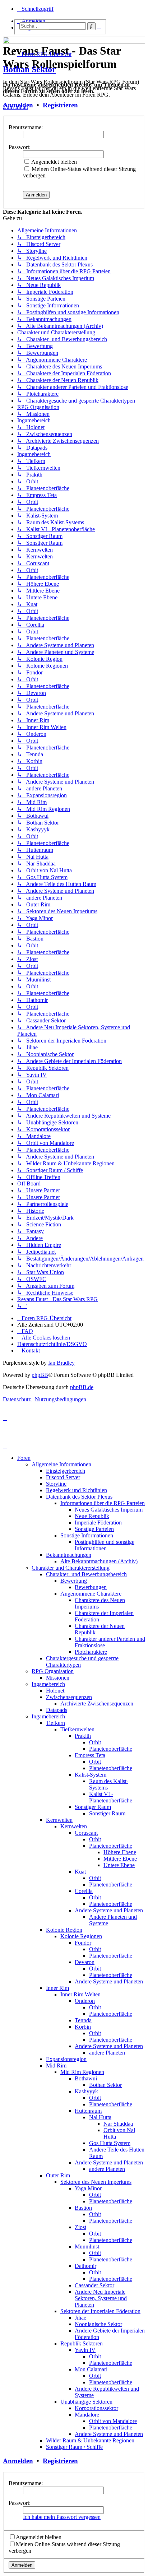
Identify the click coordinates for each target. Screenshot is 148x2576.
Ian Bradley (61, 1363)
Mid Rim (56, 2066)
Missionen (58, 1678)
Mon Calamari (91, 2369)
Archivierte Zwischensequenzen (97, 1704)
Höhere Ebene (120, 1852)
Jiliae (80, 2318)
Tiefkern (55, 1723)
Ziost (80, 2227)
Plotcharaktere (91, 1652)
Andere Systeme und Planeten (109, 1910)
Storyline (56, 1484)
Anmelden (18, 105)
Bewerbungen (91, 1587)
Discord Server (63, 1477)
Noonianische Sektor (98, 2324)
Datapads (57, 1710)
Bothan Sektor (29, 69)
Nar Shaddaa (118, 2124)
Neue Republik (92, 1516)
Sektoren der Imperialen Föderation (100, 2311)
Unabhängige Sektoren (86, 2402)
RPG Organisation (53, 1671)
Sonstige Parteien (94, 1529)
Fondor (83, 1943)
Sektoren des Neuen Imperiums (96, 2182)
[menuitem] (25, 1331)
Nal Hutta (100, 2117)
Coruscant (86, 1833)
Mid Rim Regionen (82, 2072)
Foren (24, 1458)
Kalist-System (91, 1775)
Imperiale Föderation (98, 1523)
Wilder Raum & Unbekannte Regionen (90, 2440)
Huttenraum (88, 2111)
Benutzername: (26, 127)
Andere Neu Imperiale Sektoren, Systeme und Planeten (101, 2298)
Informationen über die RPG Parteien (103, 1503)
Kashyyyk (86, 2091)
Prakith (83, 1736)
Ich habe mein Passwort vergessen (62, 2517)
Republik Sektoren (82, 2343)
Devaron (85, 1962)
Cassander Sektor (94, 2285)
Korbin (83, 2027)
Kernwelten (59, 1820)
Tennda (83, 2020)
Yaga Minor (88, 2188)
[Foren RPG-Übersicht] (7, 38)
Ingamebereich (48, 1684)
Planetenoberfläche (111, 1749)
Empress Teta (90, 1755)
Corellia (84, 1891)
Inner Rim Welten (80, 1994)
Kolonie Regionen (81, 1936)
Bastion (83, 2208)
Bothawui (86, 2078)
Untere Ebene (119, 1865)
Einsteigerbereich (66, 1471)
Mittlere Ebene (120, 1859)
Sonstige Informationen (87, 1535)
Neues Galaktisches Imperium (109, 1510)
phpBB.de (82, 1387)
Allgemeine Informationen (61, 1464)
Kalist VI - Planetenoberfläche (111, 1797)
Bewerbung (74, 1581)
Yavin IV (85, 2350)
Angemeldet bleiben (54, 162)
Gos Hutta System (110, 2143)
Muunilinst (87, 2247)
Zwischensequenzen (69, 1697)
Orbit (95, 1742)
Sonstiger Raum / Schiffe (74, 2447)
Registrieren (60, 105)
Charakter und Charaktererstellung (71, 1568)
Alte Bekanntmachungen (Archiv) (99, 1561)
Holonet (55, 1691)
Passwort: (20, 147)
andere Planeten (107, 2053)
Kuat (80, 1872)
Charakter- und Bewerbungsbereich (86, 1574)
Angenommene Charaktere (91, 1594)
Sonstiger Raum (93, 1807)
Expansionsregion (66, 2059)
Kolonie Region (64, 1930)
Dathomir (85, 2266)
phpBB (40, 1375)
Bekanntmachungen (69, 1555)
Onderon (85, 2001)
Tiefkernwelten (77, 1729)
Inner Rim (57, 1988)
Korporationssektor (96, 2408)
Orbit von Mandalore (113, 2421)
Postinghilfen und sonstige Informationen (105, 1545)
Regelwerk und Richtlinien (77, 1490)
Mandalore (87, 2415)
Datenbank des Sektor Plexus (79, 1497)
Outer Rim (58, 2175)
